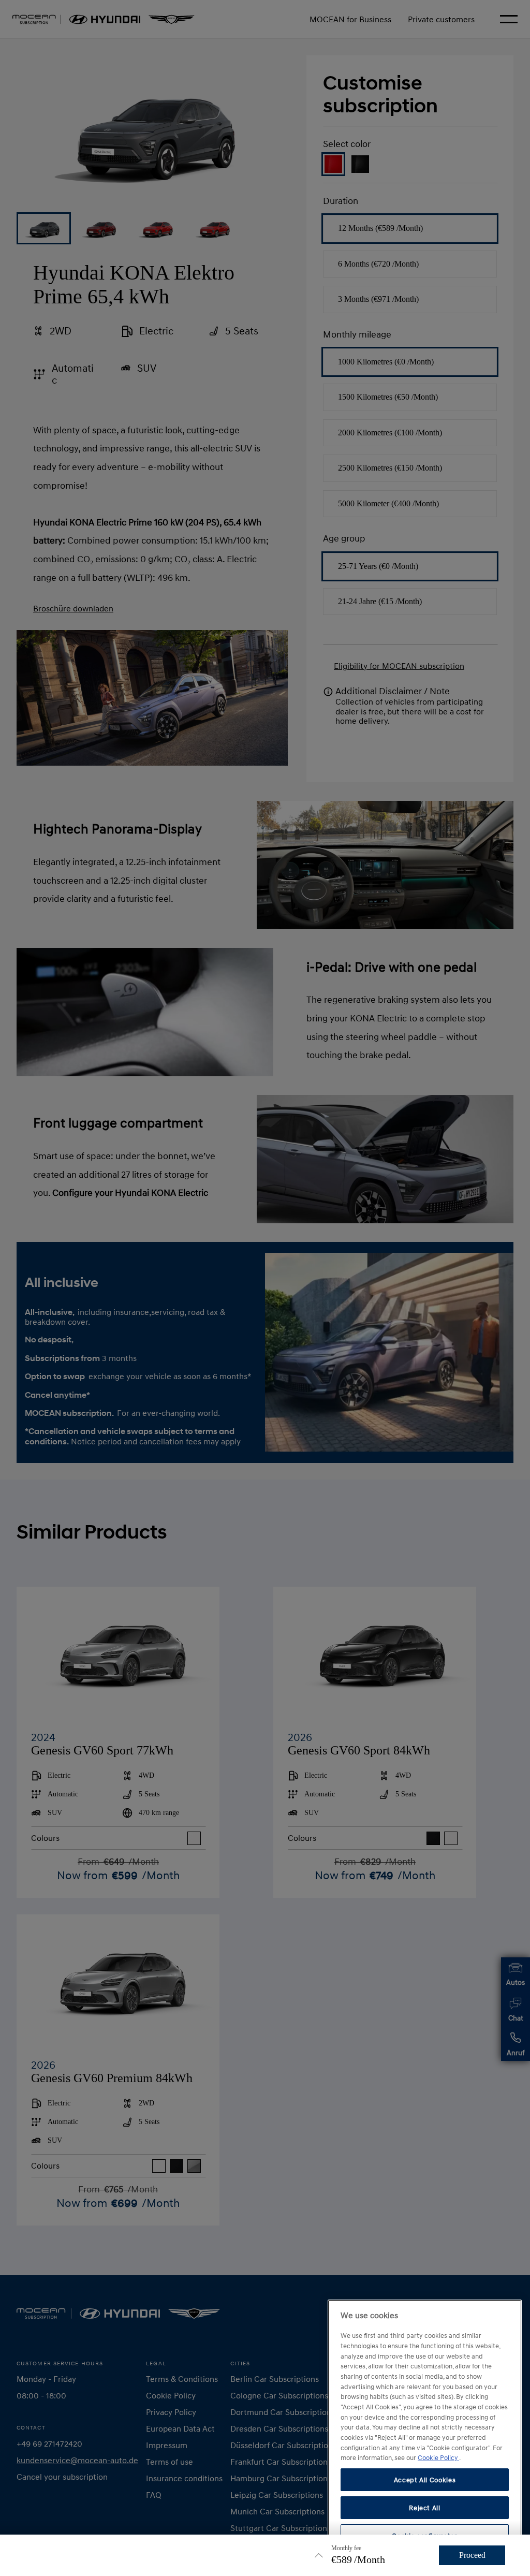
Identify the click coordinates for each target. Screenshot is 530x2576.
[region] (425, 2434)
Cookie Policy (438, 2457)
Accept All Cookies (425, 2480)
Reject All (425, 2508)
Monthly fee (346, 2548)
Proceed (472, 2555)
